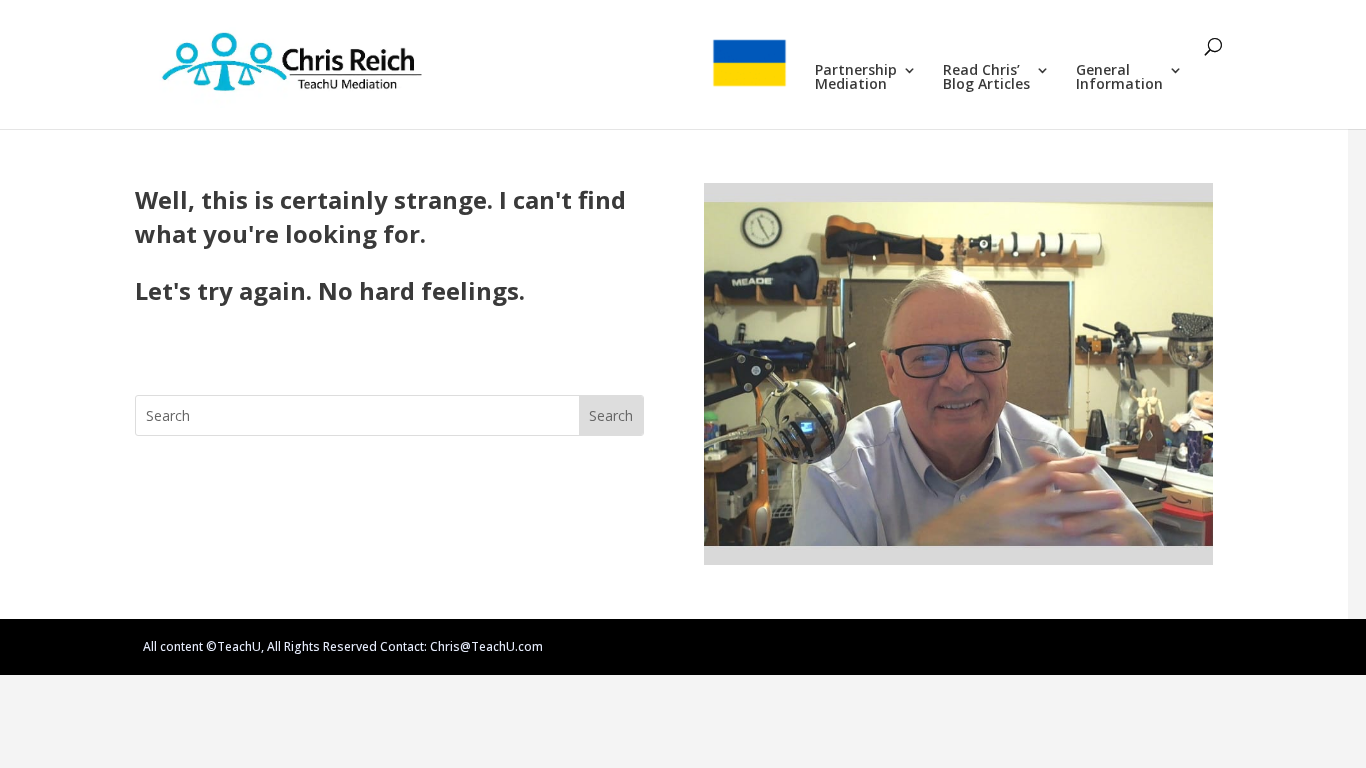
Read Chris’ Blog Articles (986, 78)
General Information (1119, 78)
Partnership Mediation (856, 78)
